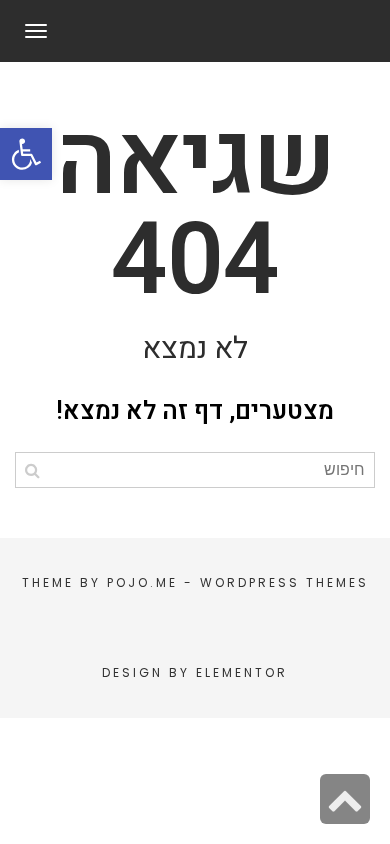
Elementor (242, 672)
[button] (26, 154)
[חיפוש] (32, 470)
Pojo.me (142, 582)
